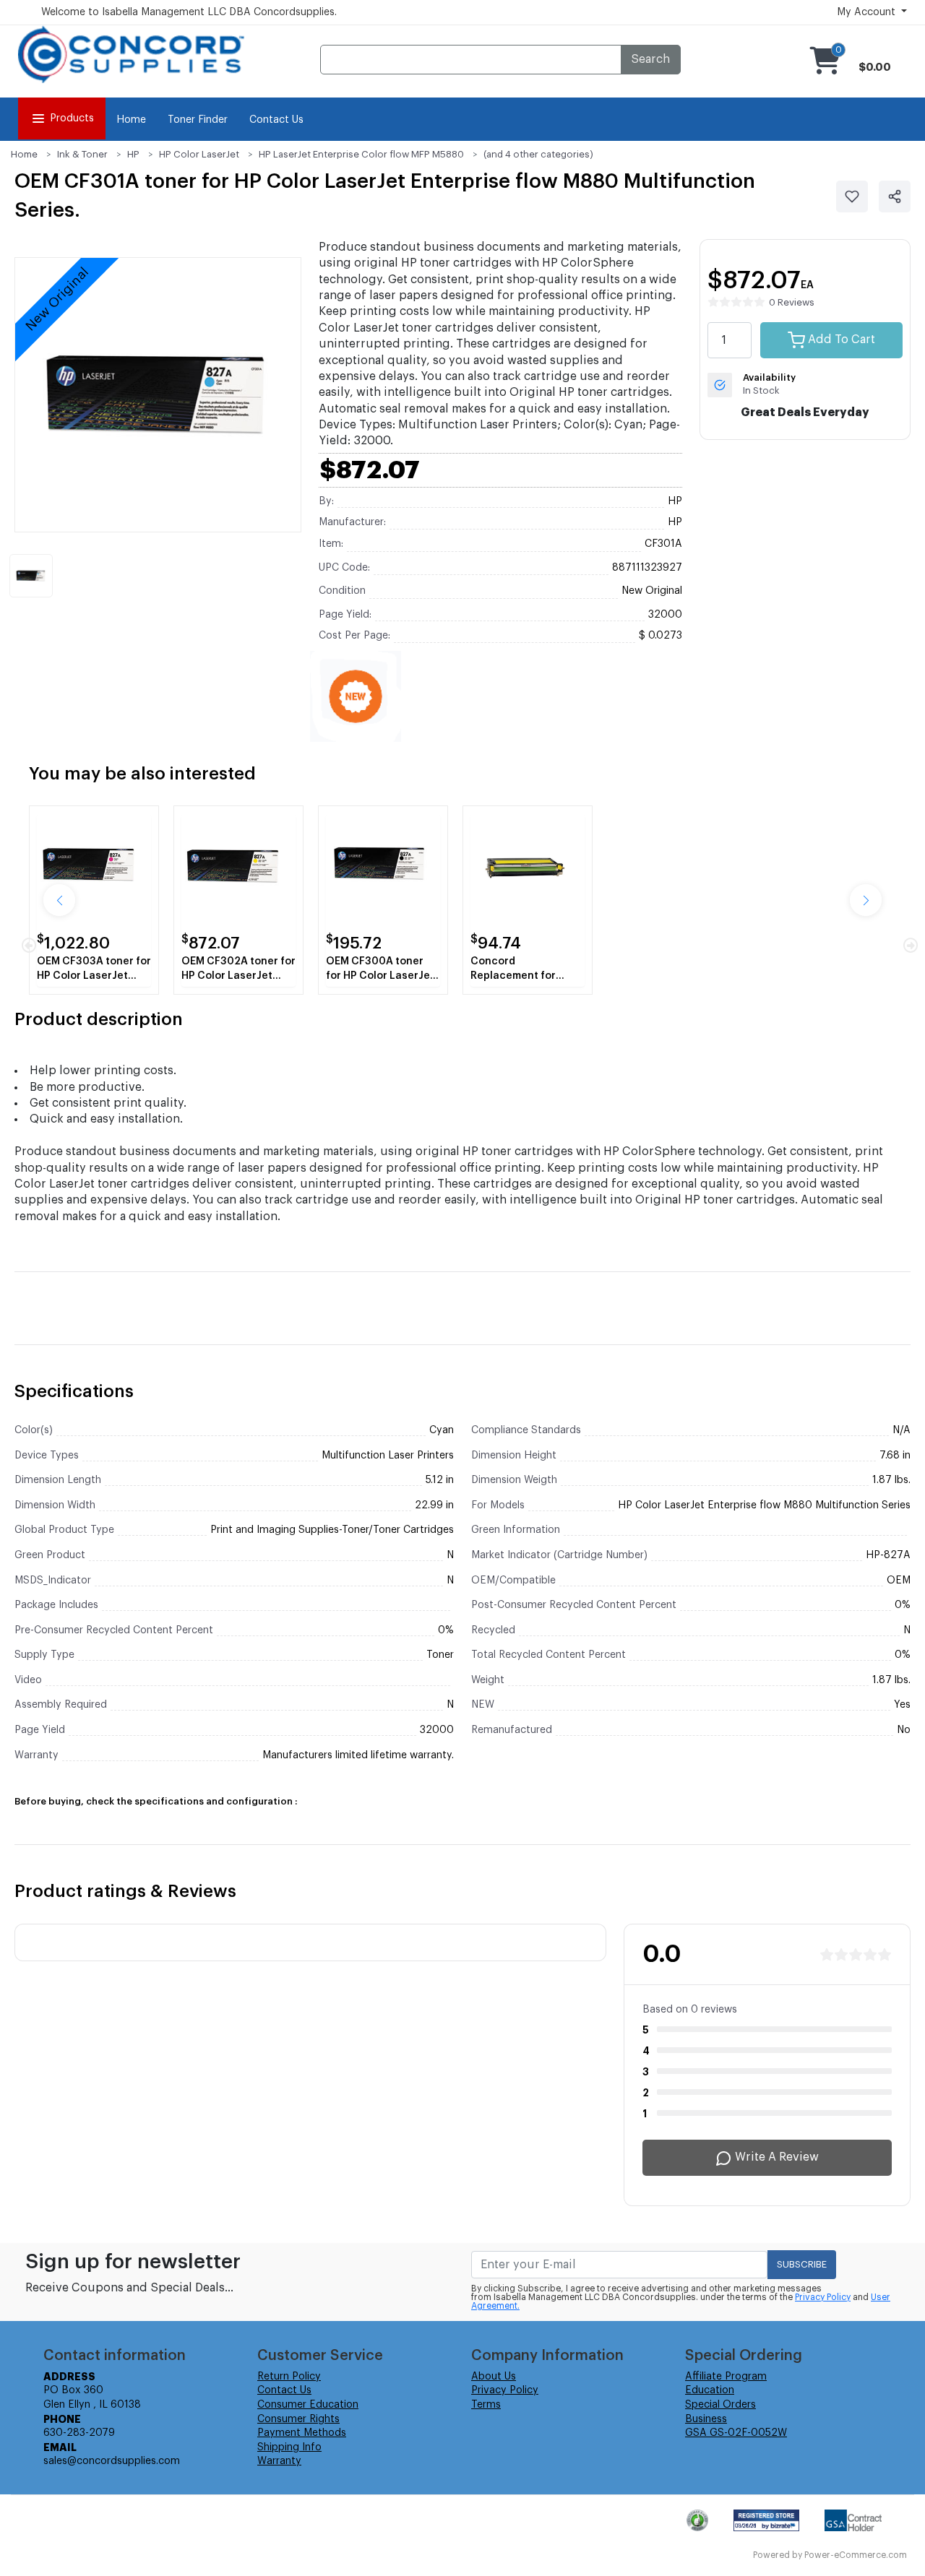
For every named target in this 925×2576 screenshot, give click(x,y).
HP (133, 154)
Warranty (279, 2461)
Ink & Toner (82, 154)
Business (706, 2419)
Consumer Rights (298, 2419)
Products (72, 118)
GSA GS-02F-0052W (736, 2433)
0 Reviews (792, 302)
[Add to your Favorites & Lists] (852, 196)
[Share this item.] (895, 196)
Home (131, 120)
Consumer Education (308, 2405)
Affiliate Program (726, 2377)
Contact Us (276, 120)
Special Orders (720, 2405)
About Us (494, 2377)
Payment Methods (302, 2433)
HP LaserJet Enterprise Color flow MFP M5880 (361, 154)
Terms (486, 2405)
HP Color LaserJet (199, 154)
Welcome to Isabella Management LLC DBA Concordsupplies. (189, 12)
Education (710, 2390)
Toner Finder (198, 120)
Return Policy (289, 2377)
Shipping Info (289, 2447)
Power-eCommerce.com (856, 2555)
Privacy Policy (823, 2297)
